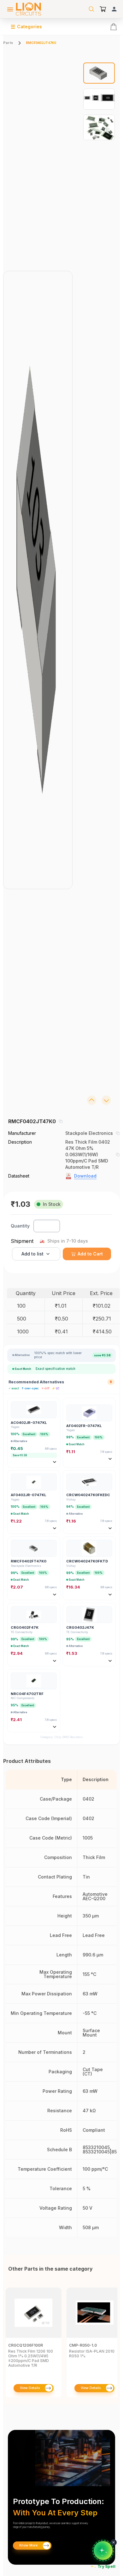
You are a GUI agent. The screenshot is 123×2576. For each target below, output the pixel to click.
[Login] (114, 9)
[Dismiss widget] (114, 2542)
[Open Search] (91, 9)
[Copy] (61, 1121)
